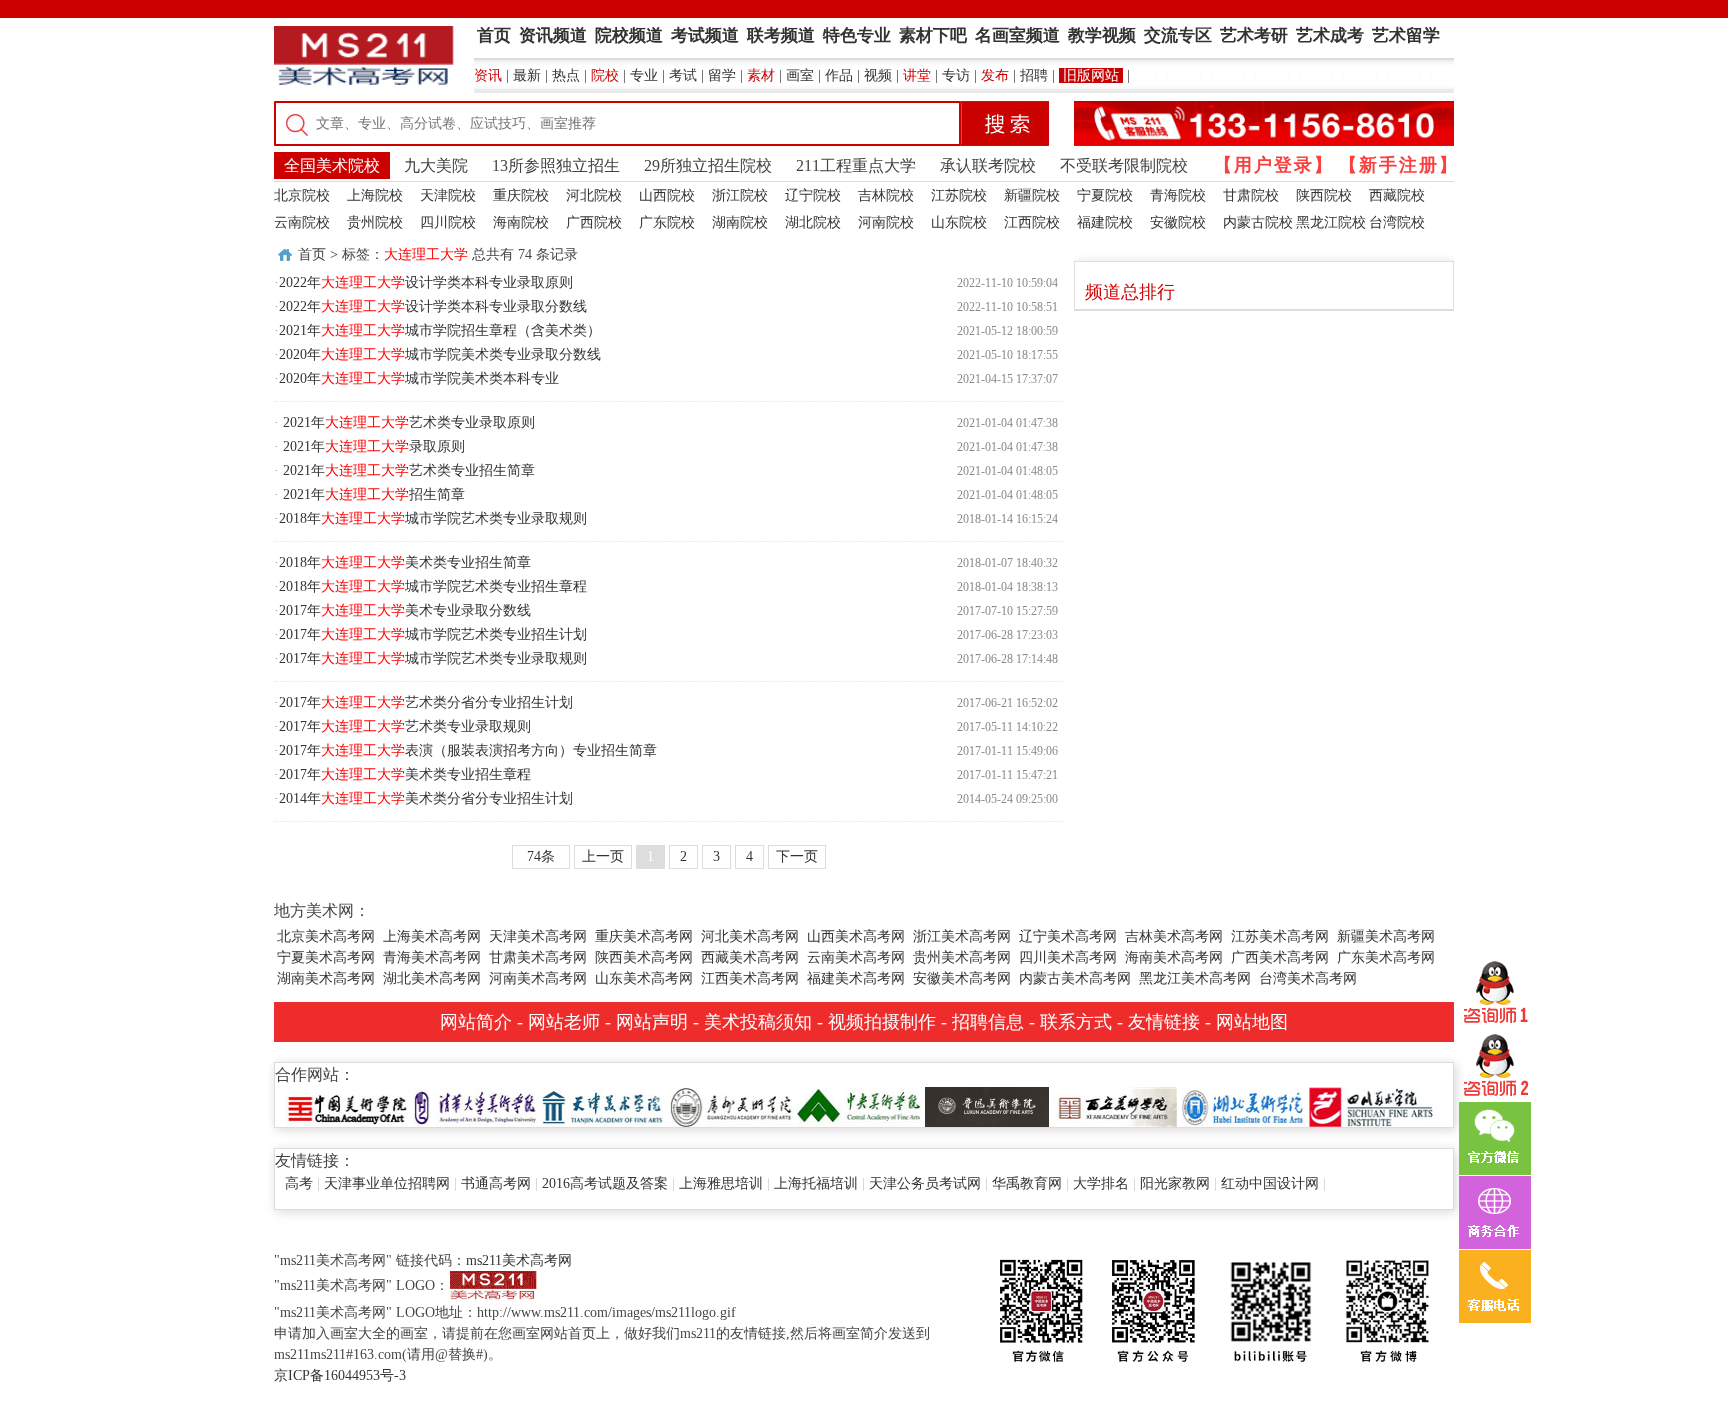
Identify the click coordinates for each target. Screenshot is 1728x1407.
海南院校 (521, 222)
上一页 (603, 856)
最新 (527, 75)
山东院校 (959, 222)
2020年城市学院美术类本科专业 (419, 378)
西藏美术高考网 (750, 957)
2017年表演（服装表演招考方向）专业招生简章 (468, 750)
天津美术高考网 (538, 936)
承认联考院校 (988, 165)
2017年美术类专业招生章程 (405, 774)
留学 (722, 75)
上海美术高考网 (432, 936)
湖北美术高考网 (432, 978)
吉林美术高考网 (1174, 936)
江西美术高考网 (750, 978)
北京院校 (302, 195)
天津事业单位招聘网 (387, 1183)
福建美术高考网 (856, 978)
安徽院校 (1178, 222)
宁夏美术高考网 (326, 957)
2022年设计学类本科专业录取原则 (426, 282)
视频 (878, 75)
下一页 (797, 856)
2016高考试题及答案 (605, 1183)
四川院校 (448, 222)
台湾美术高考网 (1308, 978)
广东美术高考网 (1386, 957)
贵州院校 (375, 222)
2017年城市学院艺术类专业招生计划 (433, 634)
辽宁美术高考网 (1068, 936)
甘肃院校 (1251, 195)
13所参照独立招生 (556, 165)
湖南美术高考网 (326, 978)
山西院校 (667, 195)
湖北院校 (813, 222)
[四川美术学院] (1371, 1105)
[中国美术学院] (347, 1105)
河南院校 (886, 222)
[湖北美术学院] (1243, 1105)
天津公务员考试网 (925, 1183)
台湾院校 (1397, 222)
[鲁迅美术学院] (987, 1105)
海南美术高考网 (1174, 957)
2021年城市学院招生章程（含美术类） (440, 330)
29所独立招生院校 (708, 165)
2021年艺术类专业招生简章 (407, 470)
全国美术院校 (332, 165)
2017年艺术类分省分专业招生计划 (426, 702)
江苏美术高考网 (1280, 936)
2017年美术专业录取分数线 (405, 610)
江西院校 (1032, 222)
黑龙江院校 (1331, 222)
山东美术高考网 (644, 978)
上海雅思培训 (721, 1183)
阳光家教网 (1175, 1183)
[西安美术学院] (1115, 1105)
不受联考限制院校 (1124, 165)
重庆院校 (521, 195)
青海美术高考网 (432, 957)
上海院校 (375, 195)
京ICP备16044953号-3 (340, 1375)
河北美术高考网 (750, 936)
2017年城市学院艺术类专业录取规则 (433, 658)
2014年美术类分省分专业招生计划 (426, 798)
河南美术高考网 (538, 978)
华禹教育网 (1027, 1183)
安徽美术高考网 (962, 978)
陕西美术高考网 (644, 957)
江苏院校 (959, 195)
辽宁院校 (813, 195)
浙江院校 (740, 195)
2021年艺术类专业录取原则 (407, 422)
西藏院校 (1397, 195)
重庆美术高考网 (644, 936)
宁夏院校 (1105, 195)
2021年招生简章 (372, 494)
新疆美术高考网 (1386, 936)
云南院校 (302, 222)
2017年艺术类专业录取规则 (405, 726)
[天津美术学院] (603, 1105)
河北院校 (594, 195)
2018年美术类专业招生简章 (405, 562)
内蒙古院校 (1258, 222)
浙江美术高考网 (962, 936)
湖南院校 (740, 222)
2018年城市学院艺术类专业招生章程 (433, 586)
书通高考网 (496, 1183)
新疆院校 (1032, 195)
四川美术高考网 (1068, 957)
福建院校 (1105, 222)
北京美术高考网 (326, 936)
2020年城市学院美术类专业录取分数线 (440, 354)
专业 (644, 75)
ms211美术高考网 (519, 1260)
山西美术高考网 (856, 936)
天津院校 (448, 195)
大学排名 (1101, 1183)
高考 (299, 1183)
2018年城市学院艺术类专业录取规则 (433, 518)
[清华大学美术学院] (475, 1105)
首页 (312, 254)
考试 (683, 75)
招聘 (1034, 75)
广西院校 (594, 222)
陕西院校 (1324, 195)
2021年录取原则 (372, 446)
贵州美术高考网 (962, 957)
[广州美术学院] (731, 1105)
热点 (566, 75)
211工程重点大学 (856, 165)
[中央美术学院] (859, 1105)
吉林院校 (886, 195)
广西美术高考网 (1280, 957)
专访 (956, 75)
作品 (839, 75)
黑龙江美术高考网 (1195, 978)
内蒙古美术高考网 (1075, 978)
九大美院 (436, 165)
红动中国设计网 (1270, 1183)
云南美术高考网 (856, 957)
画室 (800, 75)
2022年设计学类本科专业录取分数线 (433, 306)
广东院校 (667, 222)
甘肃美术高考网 (538, 957)
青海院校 (1178, 195)
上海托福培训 (816, 1183)
